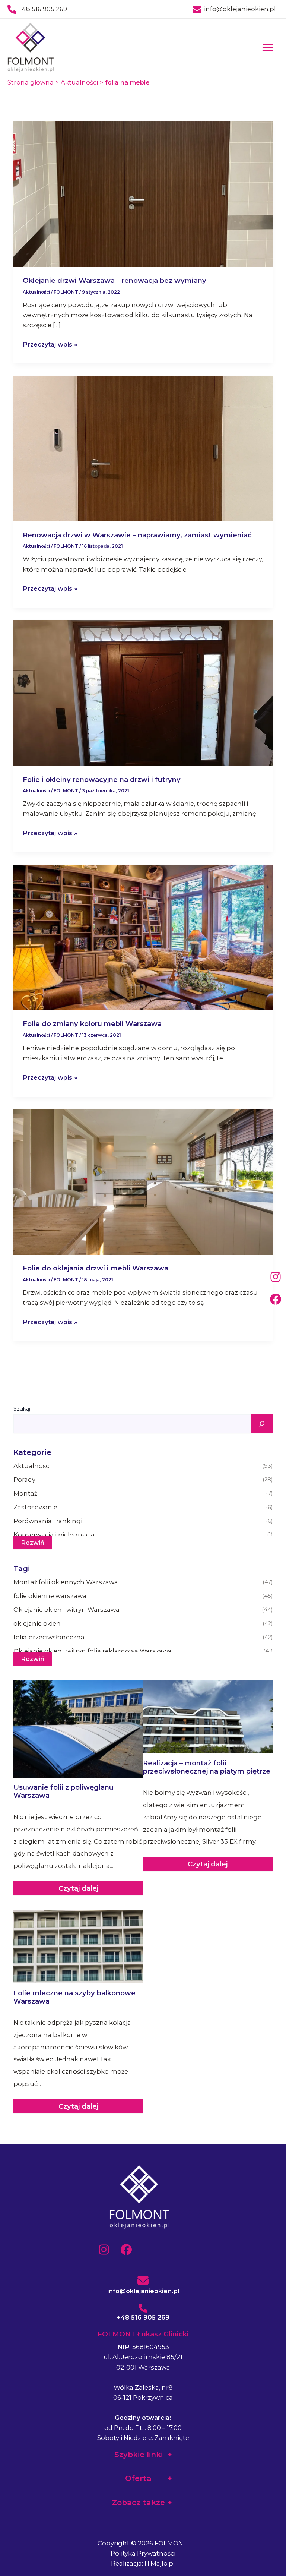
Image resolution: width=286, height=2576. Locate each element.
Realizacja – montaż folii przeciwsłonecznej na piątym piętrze (207, 1767)
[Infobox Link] (143, 2280)
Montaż (143, 1493)
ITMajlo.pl (160, 2563)
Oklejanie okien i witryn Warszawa (143, 1610)
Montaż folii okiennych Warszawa (143, 1582)
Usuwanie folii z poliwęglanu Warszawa (63, 1791)
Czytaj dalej (78, 1888)
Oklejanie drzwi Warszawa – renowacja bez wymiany (115, 280)
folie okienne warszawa (143, 1596)
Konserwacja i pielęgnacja (143, 1535)
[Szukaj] (262, 1424)
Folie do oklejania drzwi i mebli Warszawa (96, 1268)
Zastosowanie (143, 1507)
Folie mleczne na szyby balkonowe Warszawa (74, 1997)
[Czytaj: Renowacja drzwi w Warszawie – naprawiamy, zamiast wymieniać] (143, 448)
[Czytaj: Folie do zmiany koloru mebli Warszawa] (143, 937)
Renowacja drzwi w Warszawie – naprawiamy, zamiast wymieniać (137, 535)
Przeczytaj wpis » (50, 345)
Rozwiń (33, 1543)
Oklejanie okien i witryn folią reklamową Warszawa (143, 1651)
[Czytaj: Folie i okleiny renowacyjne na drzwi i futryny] (143, 692)
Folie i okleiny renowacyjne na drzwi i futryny (102, 779)
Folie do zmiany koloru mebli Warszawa (92, 1024)
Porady (143, 1480)
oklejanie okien (143, 1623)
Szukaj (22, 1409)
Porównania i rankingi (143, 1521)
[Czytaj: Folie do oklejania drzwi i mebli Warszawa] (143, 1181)
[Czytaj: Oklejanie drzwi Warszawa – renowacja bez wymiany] (143, 193)
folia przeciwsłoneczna (143, 1637)
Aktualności (36, 292)
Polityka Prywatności (143, 2553)
